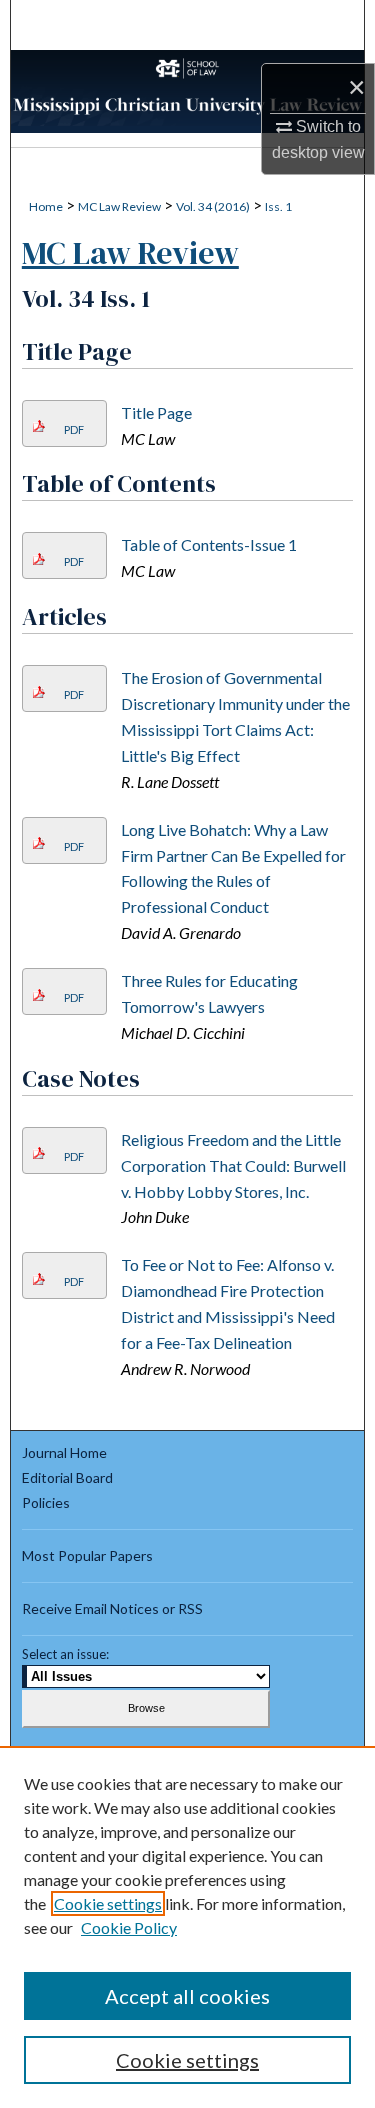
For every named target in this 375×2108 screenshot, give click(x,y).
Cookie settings (108, 1903)
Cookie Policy (129, 1927)
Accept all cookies (187, 1996)
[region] (187, 1927)
